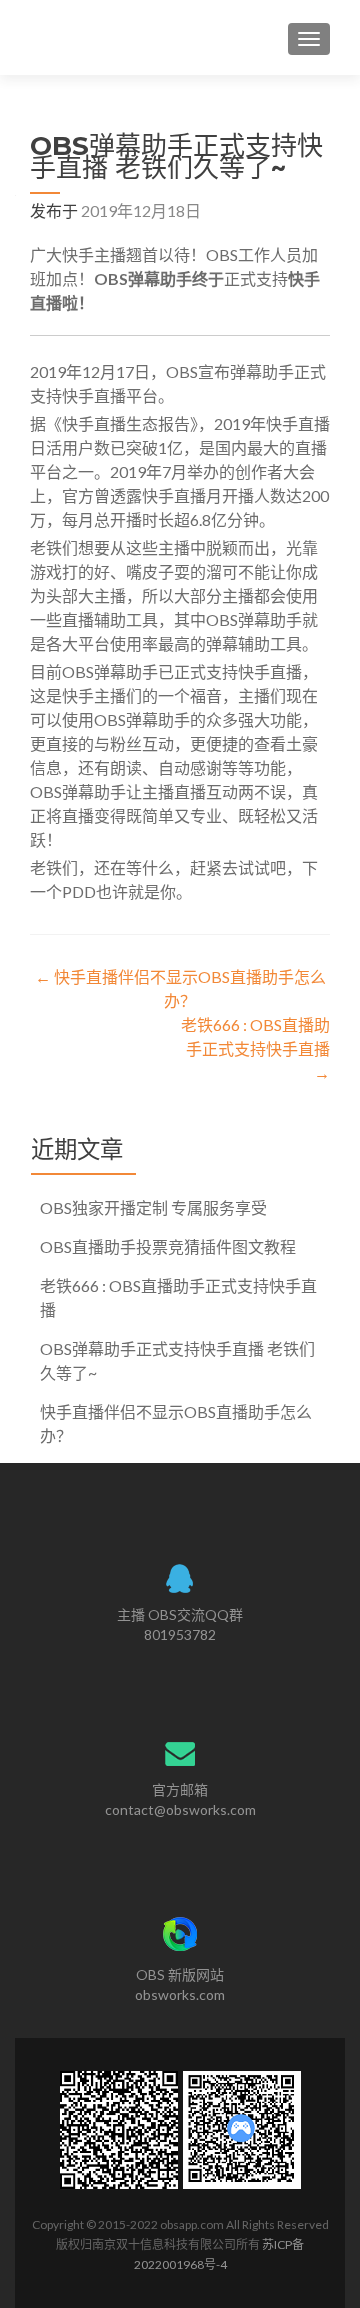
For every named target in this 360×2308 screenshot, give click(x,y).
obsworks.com (180, 1994)
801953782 (180, 1634)
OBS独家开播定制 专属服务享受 (153, 1207)
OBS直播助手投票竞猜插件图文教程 (168, 1246)
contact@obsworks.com (180, 1809)
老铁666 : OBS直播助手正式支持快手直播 (255, 1048)
